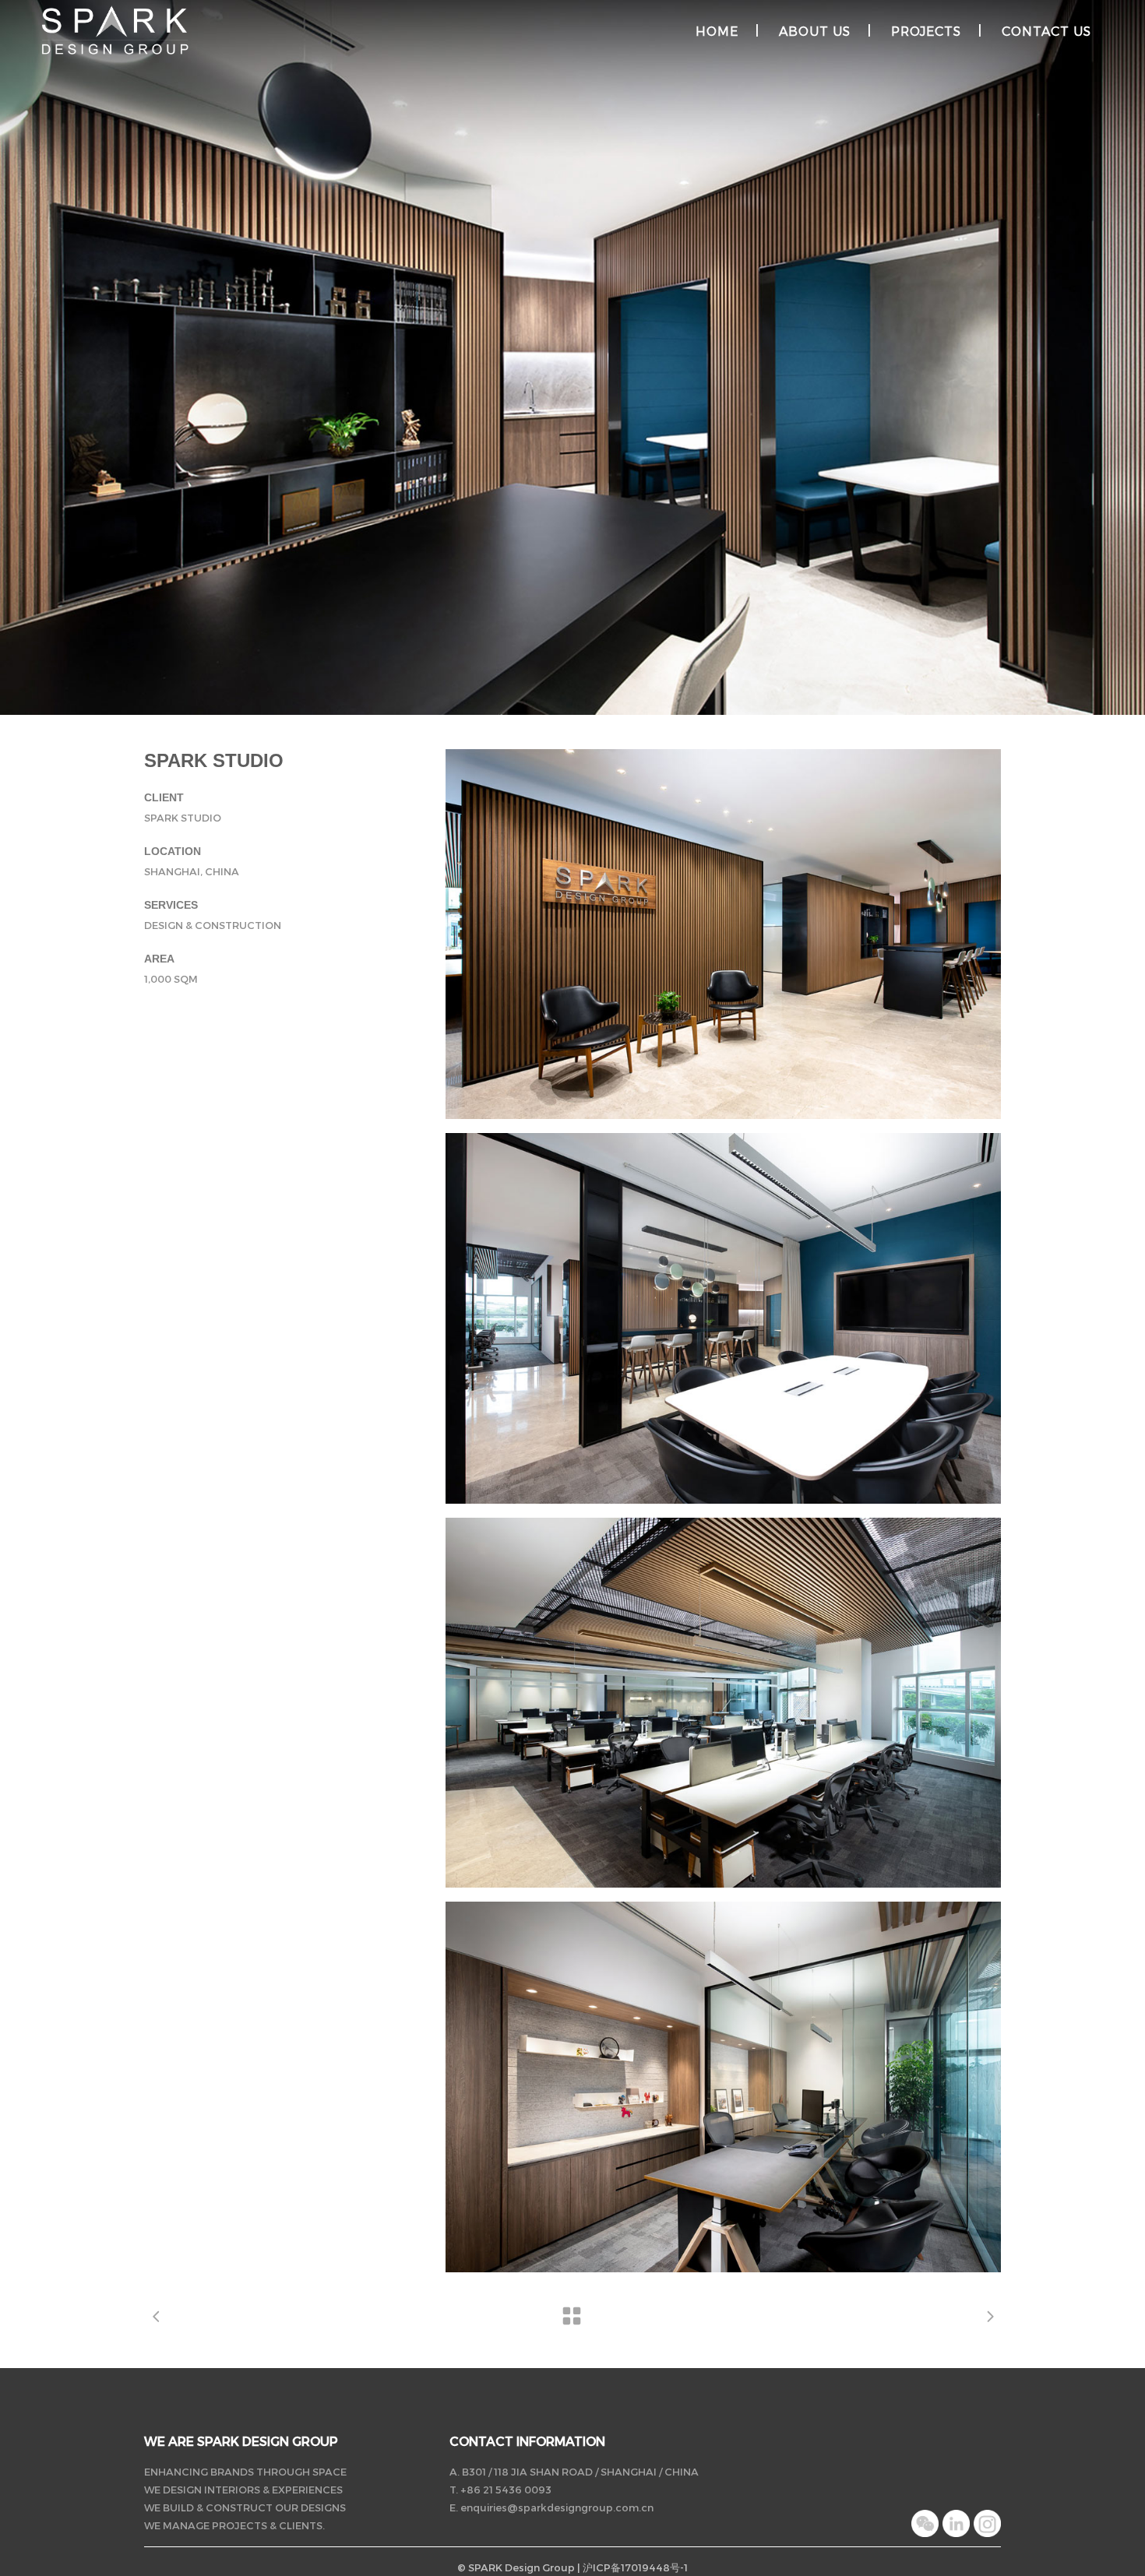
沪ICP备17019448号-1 (635, 2567)
